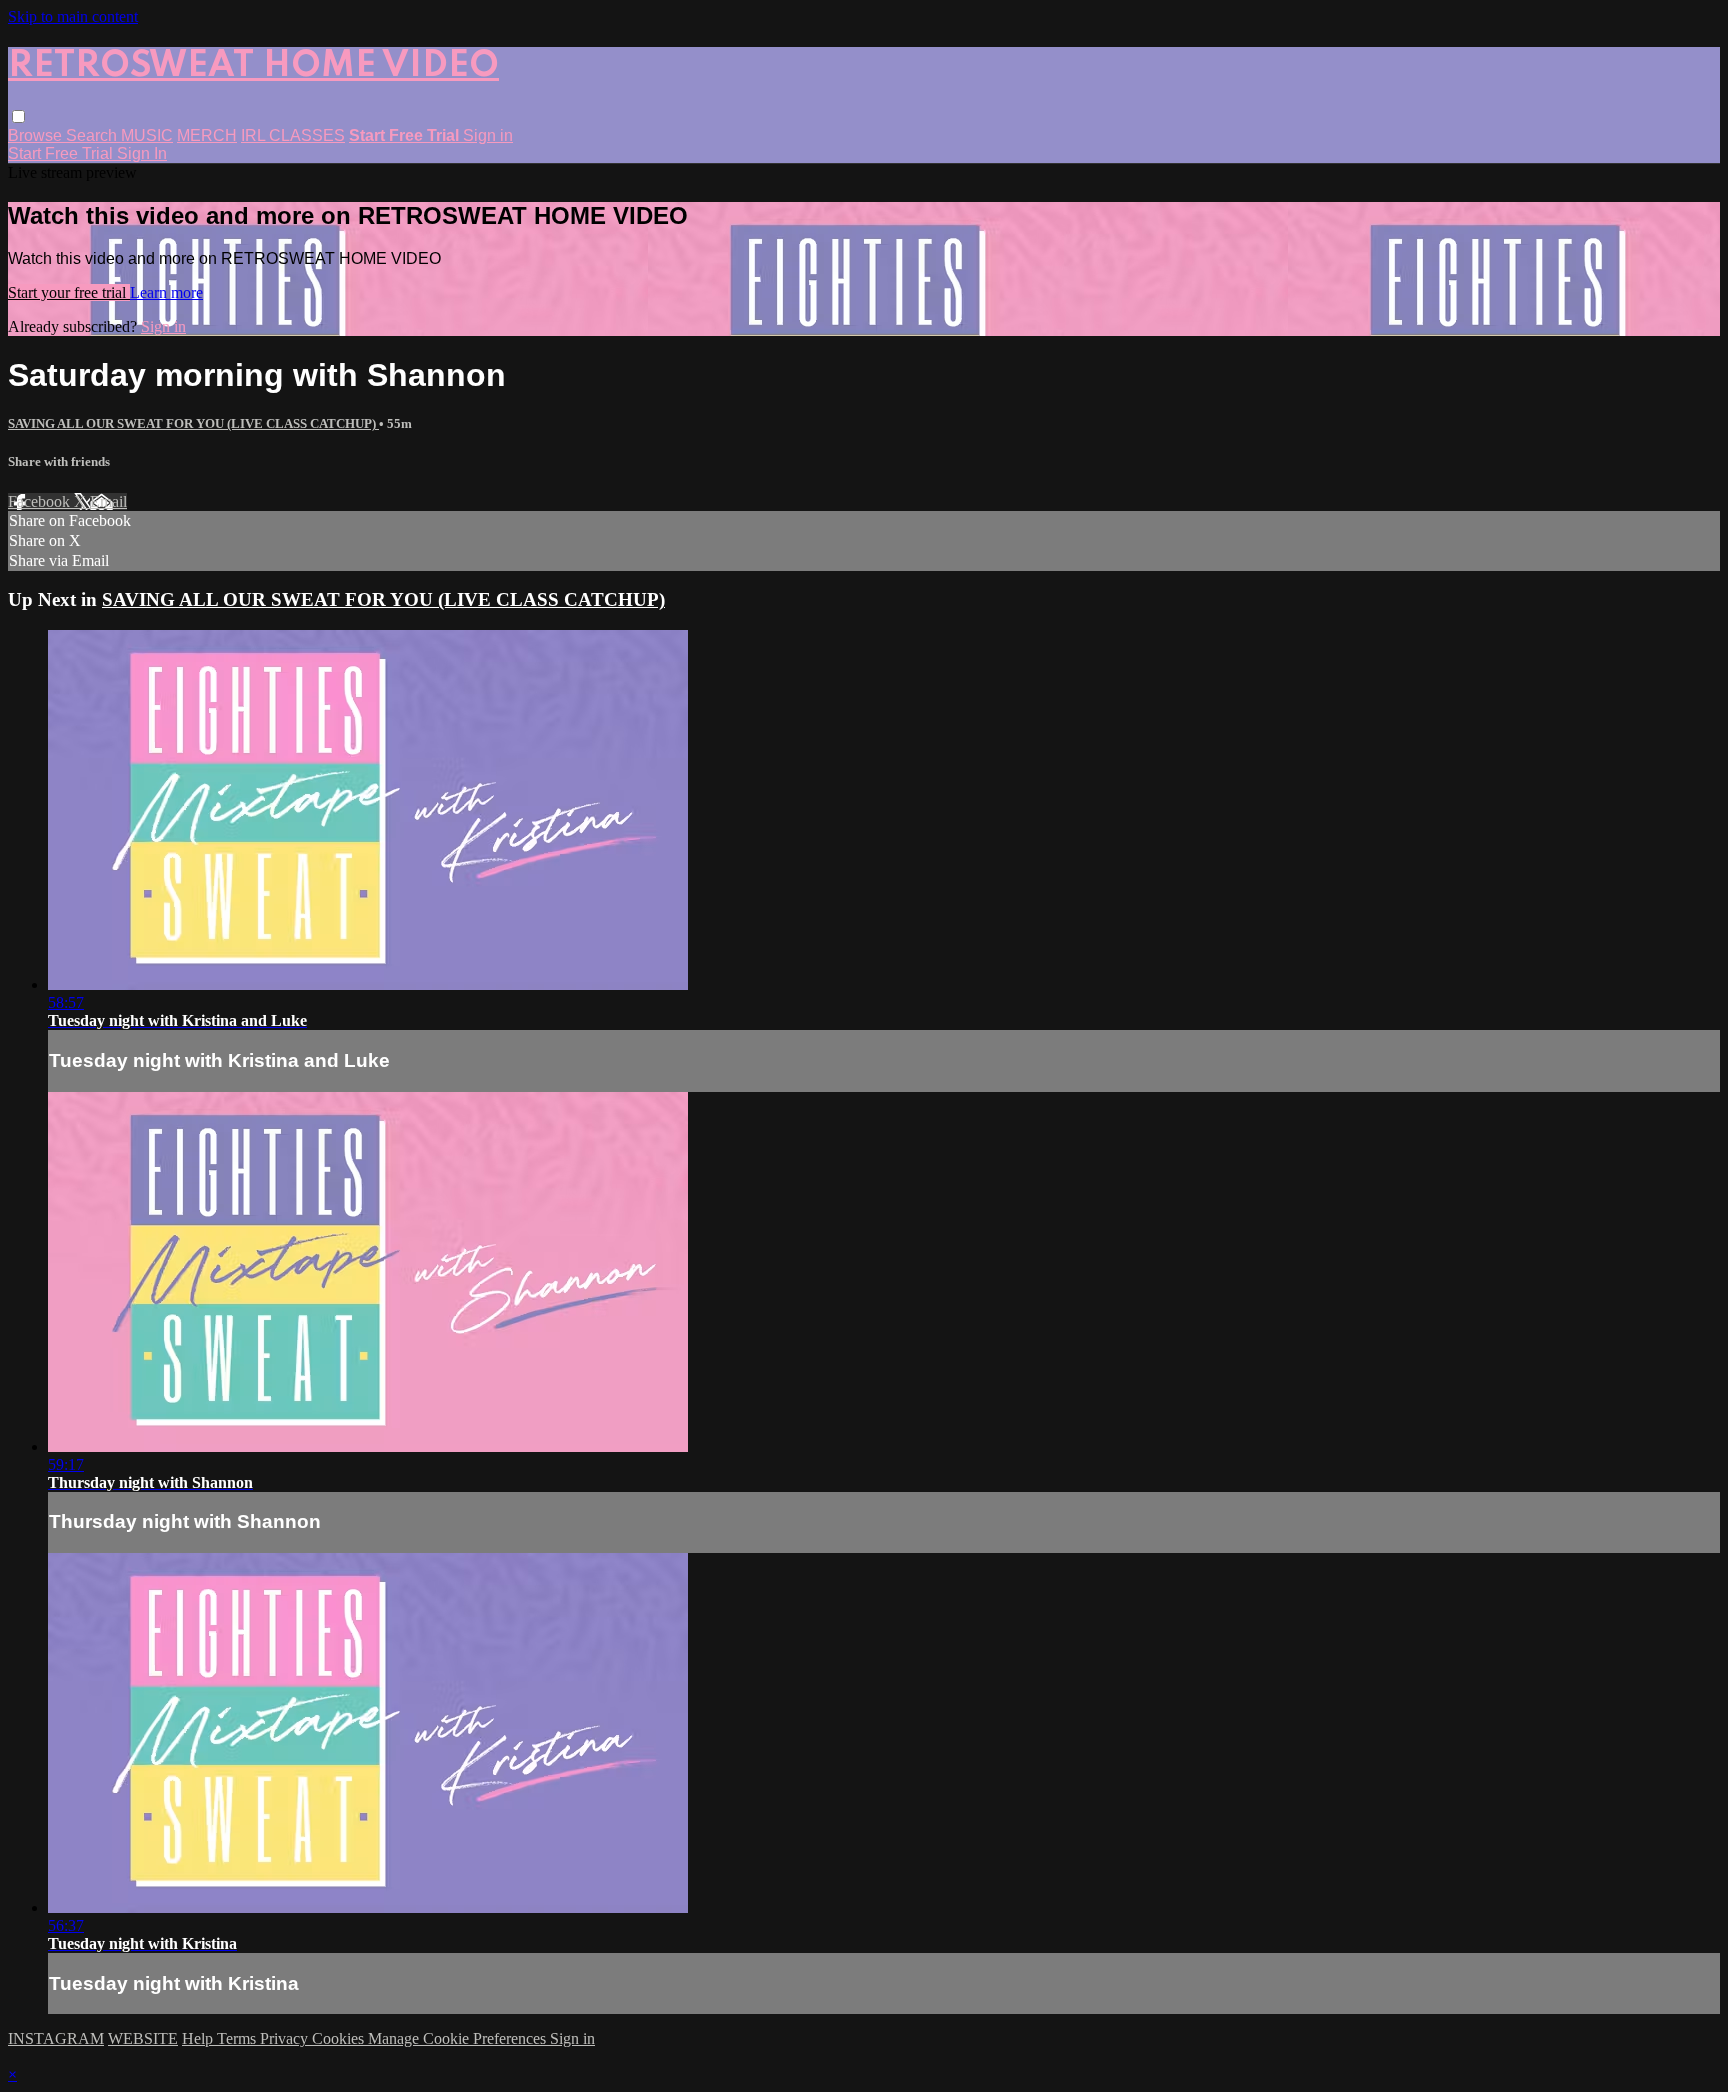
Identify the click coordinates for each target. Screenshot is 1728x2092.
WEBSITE (143, 2038)
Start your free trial (69, 292)
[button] (18, 116)
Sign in (488, 135)
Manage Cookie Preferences (459, 2038)
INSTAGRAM (56, 2038)
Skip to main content (73, 16)
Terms (238, 2038)
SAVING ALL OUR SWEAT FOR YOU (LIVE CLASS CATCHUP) (193, 423)
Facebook (41, 501)
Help (199, 2038)
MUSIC (147, 135)
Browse (37, 135)
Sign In (142, 153)
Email (108, 501)
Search (93, 135)
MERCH (207, 135)
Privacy (286, 2038)
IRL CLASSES (293, 135)
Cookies (340, 2038)
